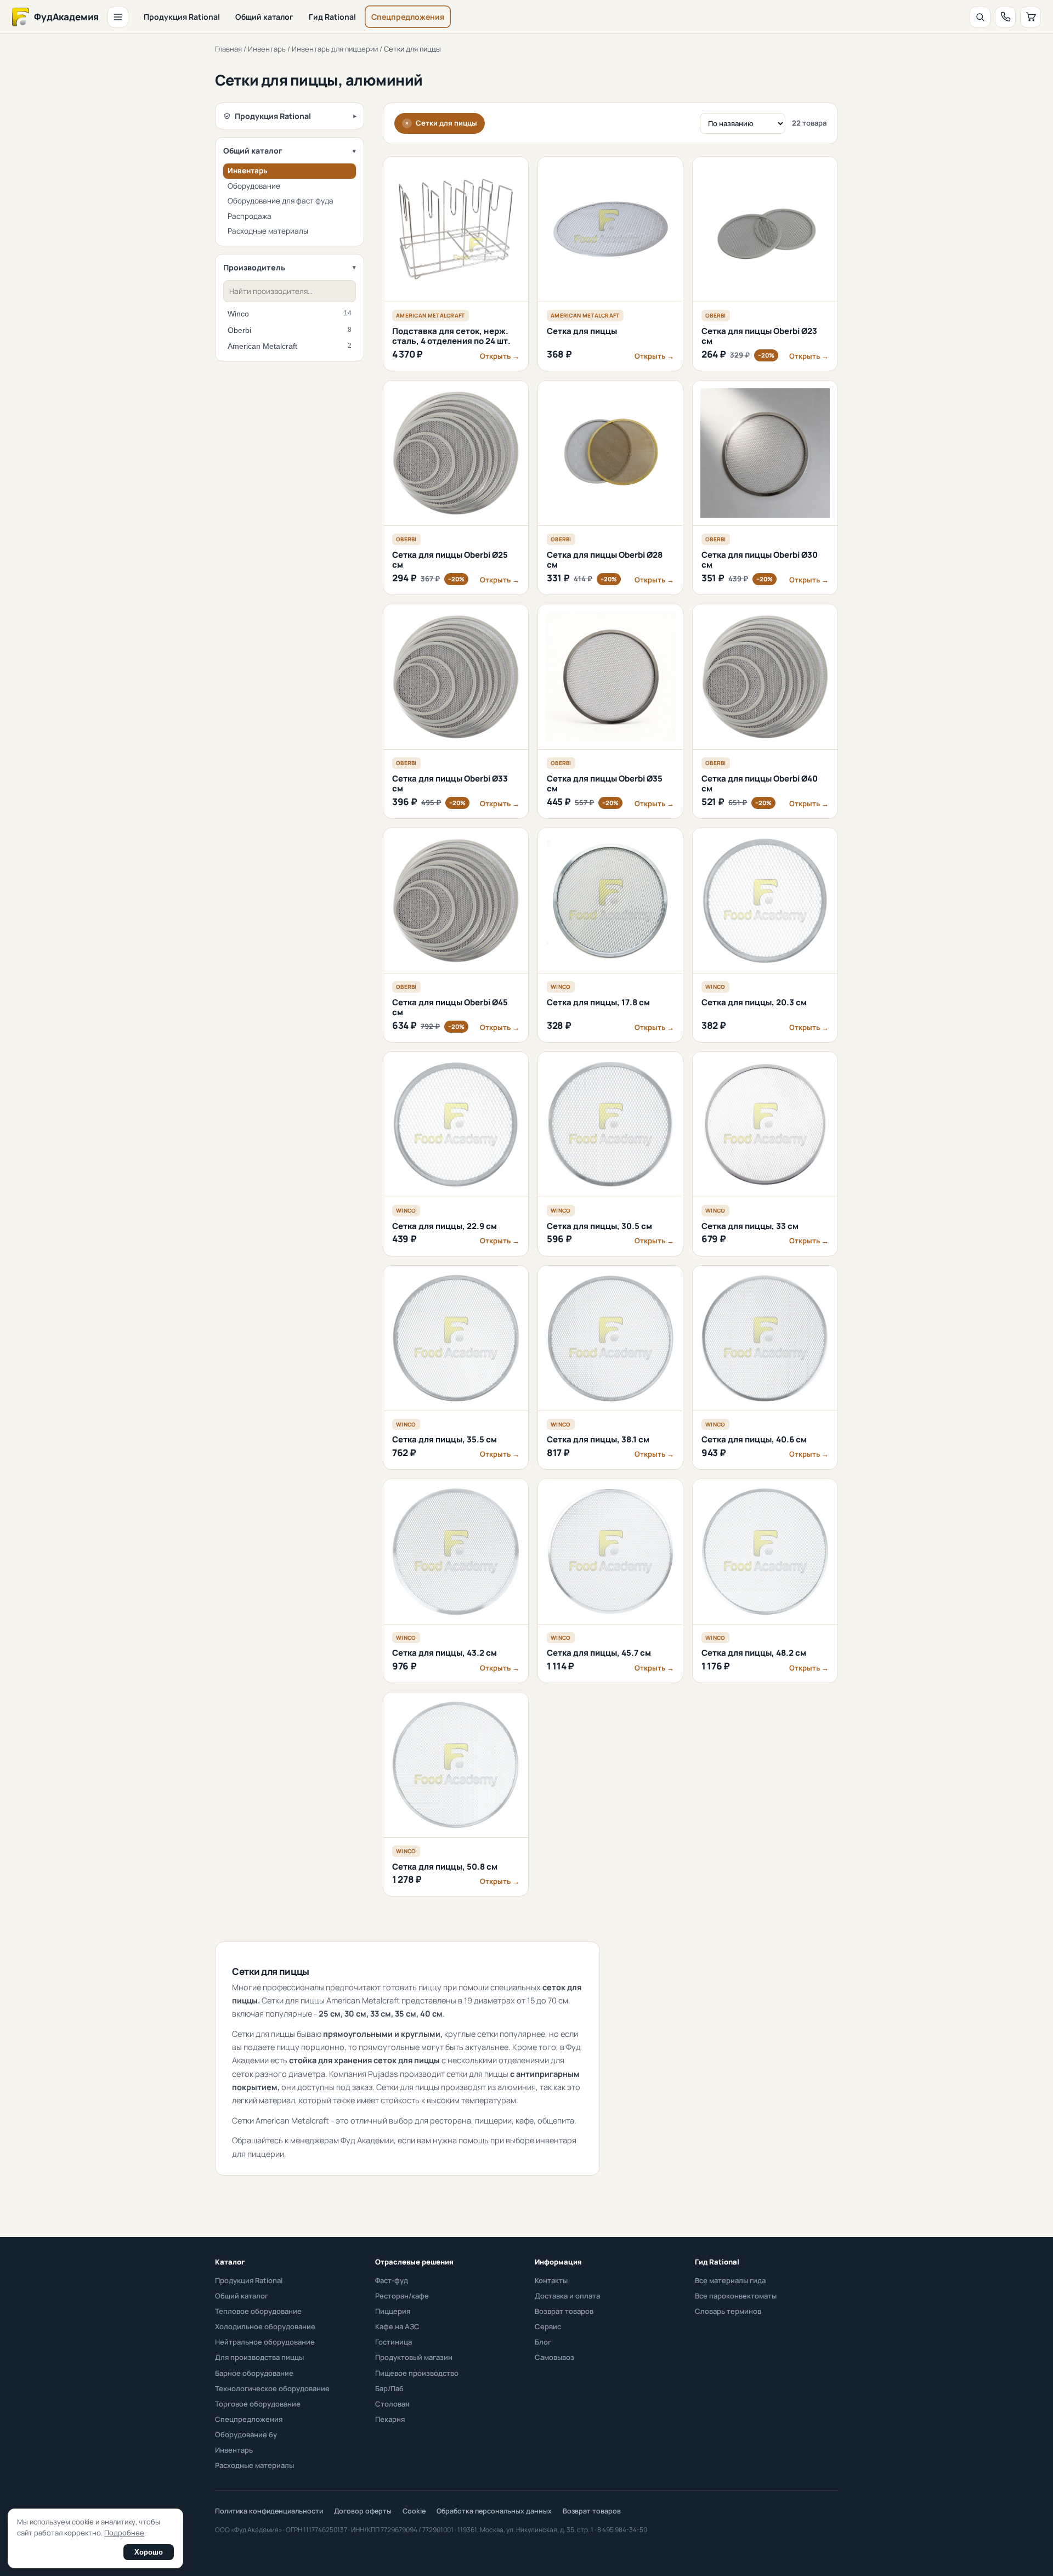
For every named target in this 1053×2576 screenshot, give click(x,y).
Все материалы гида (730, 2280)
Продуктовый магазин (414, 2357)
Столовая (392, 2404)
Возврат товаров (564, 2311)
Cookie (414, 2511)
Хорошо (149, 2552)
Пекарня (390, 2419)
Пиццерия (393, 2311)
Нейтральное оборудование (265, 2342)
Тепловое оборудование (258, 2311)
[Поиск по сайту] (980, 17)
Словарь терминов (728, 2311)
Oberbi (290, 330)
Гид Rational (332, 17)
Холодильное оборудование (265, 2326)
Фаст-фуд (392, 2280)
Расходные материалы (268, 231)
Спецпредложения (408, 17)
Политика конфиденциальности (269, 2511)
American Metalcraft (290, 346)
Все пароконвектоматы (736, 2296)
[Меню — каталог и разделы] (118, 17)
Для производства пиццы (259, 2357)
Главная (228, 49)
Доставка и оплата (567, 2296)
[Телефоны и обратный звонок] (1005, 17)
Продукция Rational (182, 17)
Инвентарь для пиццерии (335, 49)
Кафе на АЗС (397, 2326)
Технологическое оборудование (272, 2388)
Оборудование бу (246, 2435)
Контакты (551, 2280)
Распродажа (250, 216)
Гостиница (394, 2342)
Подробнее (124, 2533)
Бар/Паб (389, 2388)
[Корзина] (1031, 17)
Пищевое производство (417, 2373)
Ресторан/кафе (402, 2296)
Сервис (548, 2326)
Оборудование (254, 186)
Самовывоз (554, 2357)
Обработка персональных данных (494, 2511)
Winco (290, 314)
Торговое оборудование (258, 2404)
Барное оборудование (254, 2373)
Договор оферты (363, 2511)
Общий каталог (264, 17)
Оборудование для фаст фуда (281, 201)
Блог (543, 2342)
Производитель (254, 267)
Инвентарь (267, 49)
